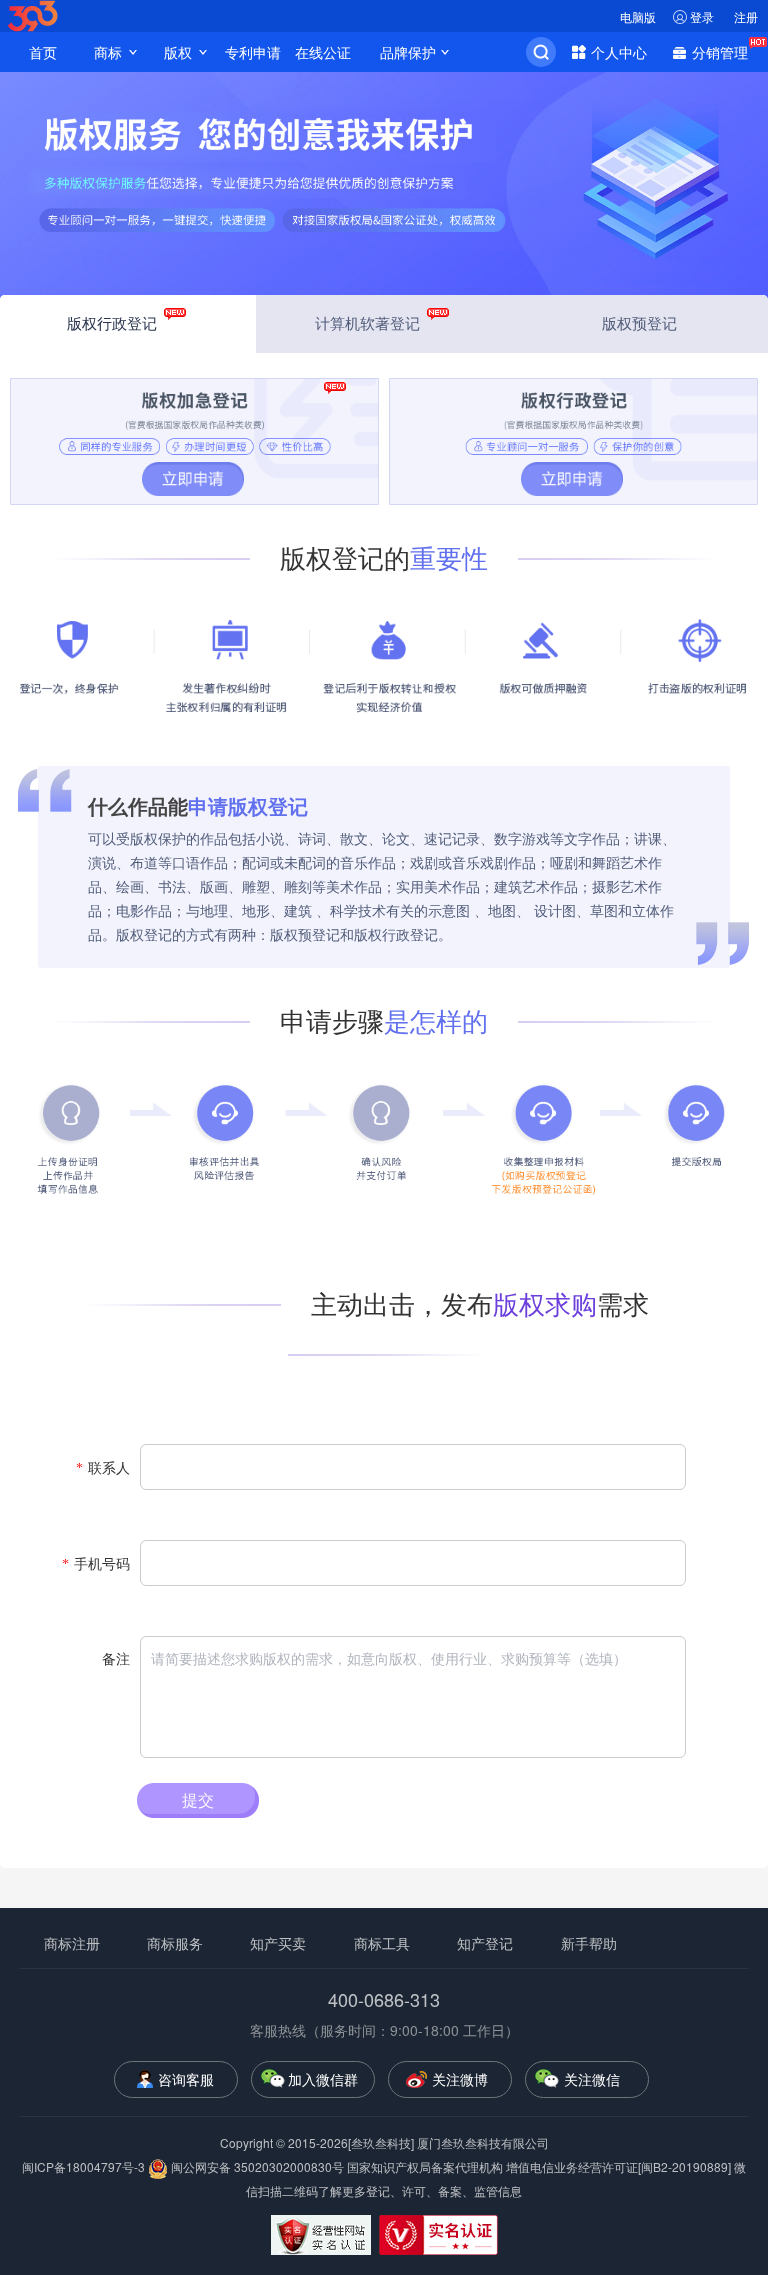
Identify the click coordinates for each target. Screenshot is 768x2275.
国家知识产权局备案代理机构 (425, 2166)
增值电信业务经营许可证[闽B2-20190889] (618, 2166)
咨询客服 (186, 2079)
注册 (746, 16)
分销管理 (720, 52)
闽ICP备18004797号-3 (85, 2166)
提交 (198, 1799)
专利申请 (253, 52)
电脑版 (638, 16)
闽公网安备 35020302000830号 (256, 2166)
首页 (43, 52)
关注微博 (460, 2079)
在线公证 (323, 52)
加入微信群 (323, 2079)
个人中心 (619, 52)
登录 (702, 16)
